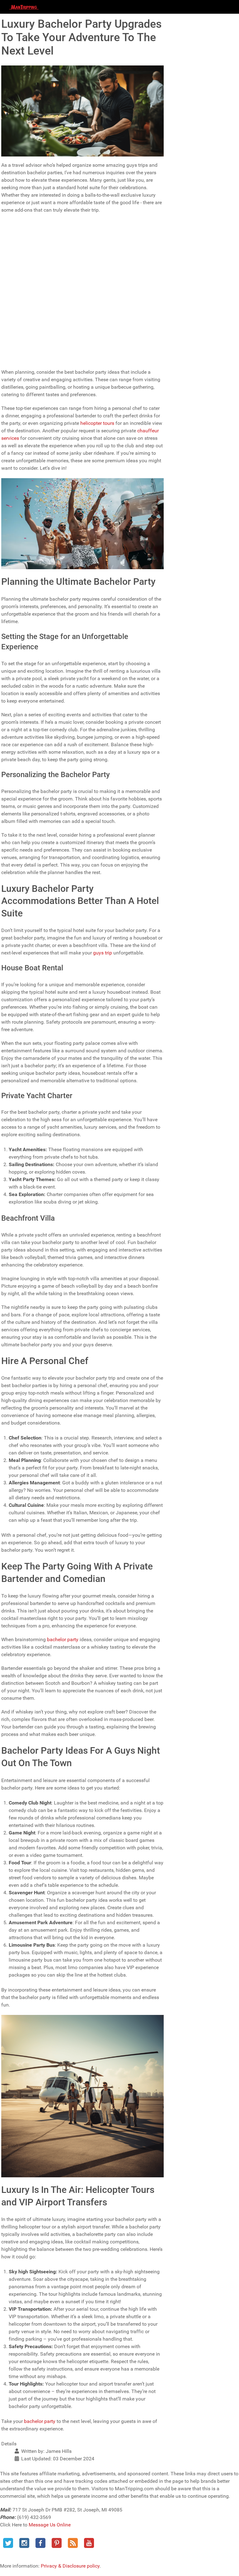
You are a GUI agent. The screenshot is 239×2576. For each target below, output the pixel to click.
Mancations (27, 325)
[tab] (82, 224)
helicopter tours (97, 423)
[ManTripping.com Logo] (24, 7)
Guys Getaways (31, 311)
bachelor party (63, 1639)
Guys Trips (26, 298)
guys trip (103, 953)
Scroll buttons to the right (31, 255)
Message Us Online (50, 2525)
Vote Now (47, 357)
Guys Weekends (31, 284)
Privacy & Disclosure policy (70, 2566)
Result (152, 357)
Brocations (26, 338)
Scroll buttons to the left (29, 246)
